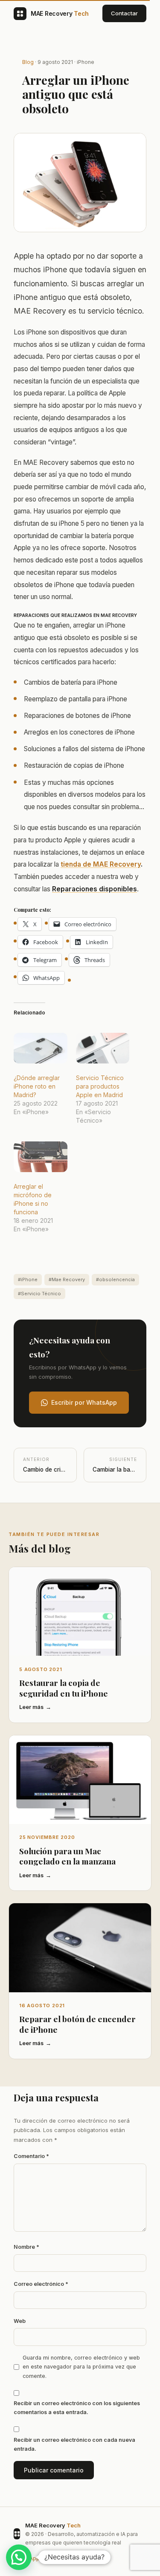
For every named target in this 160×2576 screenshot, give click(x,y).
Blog (28, 62)
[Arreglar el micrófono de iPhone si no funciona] (41, 1157)
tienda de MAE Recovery (101, 864)
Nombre (26, 2247)
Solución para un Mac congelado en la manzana (67, 1856)
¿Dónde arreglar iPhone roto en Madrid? (37, 1086)
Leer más (31, 1707)
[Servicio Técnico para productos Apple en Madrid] (103, 1048)
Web (20, 2321)
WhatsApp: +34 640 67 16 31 (50, 2558)
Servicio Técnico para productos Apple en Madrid (100, 1086)
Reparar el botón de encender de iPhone (77, 2024)
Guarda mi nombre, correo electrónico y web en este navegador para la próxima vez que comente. (81, 2367)
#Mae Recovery (67, 1279)
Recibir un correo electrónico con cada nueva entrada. (74, 2444)
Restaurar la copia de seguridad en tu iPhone (64, 1688)
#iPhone (28, 1279)
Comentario (31, 2156)
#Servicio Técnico (39, 1294)
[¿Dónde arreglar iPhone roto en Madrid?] (41, 1048)
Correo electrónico (41, 2284)
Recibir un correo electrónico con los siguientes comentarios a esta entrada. (77, 2408)
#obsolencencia (115, 1279)
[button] (19, 2557)
